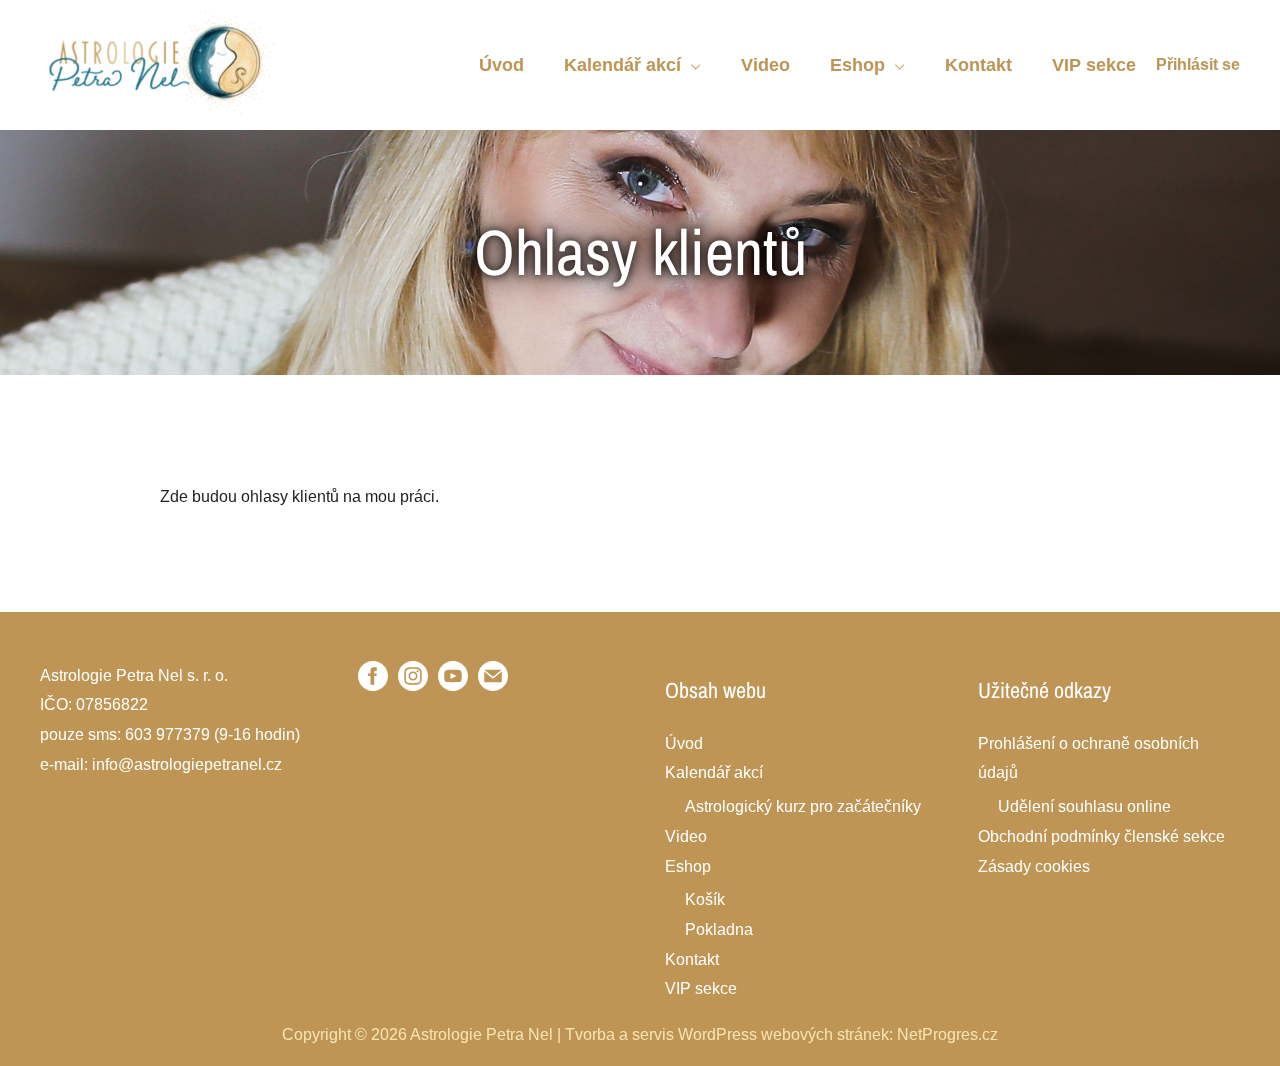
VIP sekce (701, 988)
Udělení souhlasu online (1084, 806)
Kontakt (692, 959)
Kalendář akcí (714, 772)
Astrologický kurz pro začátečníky (803, 806)
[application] (691, 65)
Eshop (688, 866)
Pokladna (719, 929)
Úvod (684, 743)
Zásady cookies (1034, 866)
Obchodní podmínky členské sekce (1101, 836)
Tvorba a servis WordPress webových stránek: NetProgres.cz (781, 1034)
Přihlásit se (1198, 64)
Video (686, 836)
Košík (705, 899)
